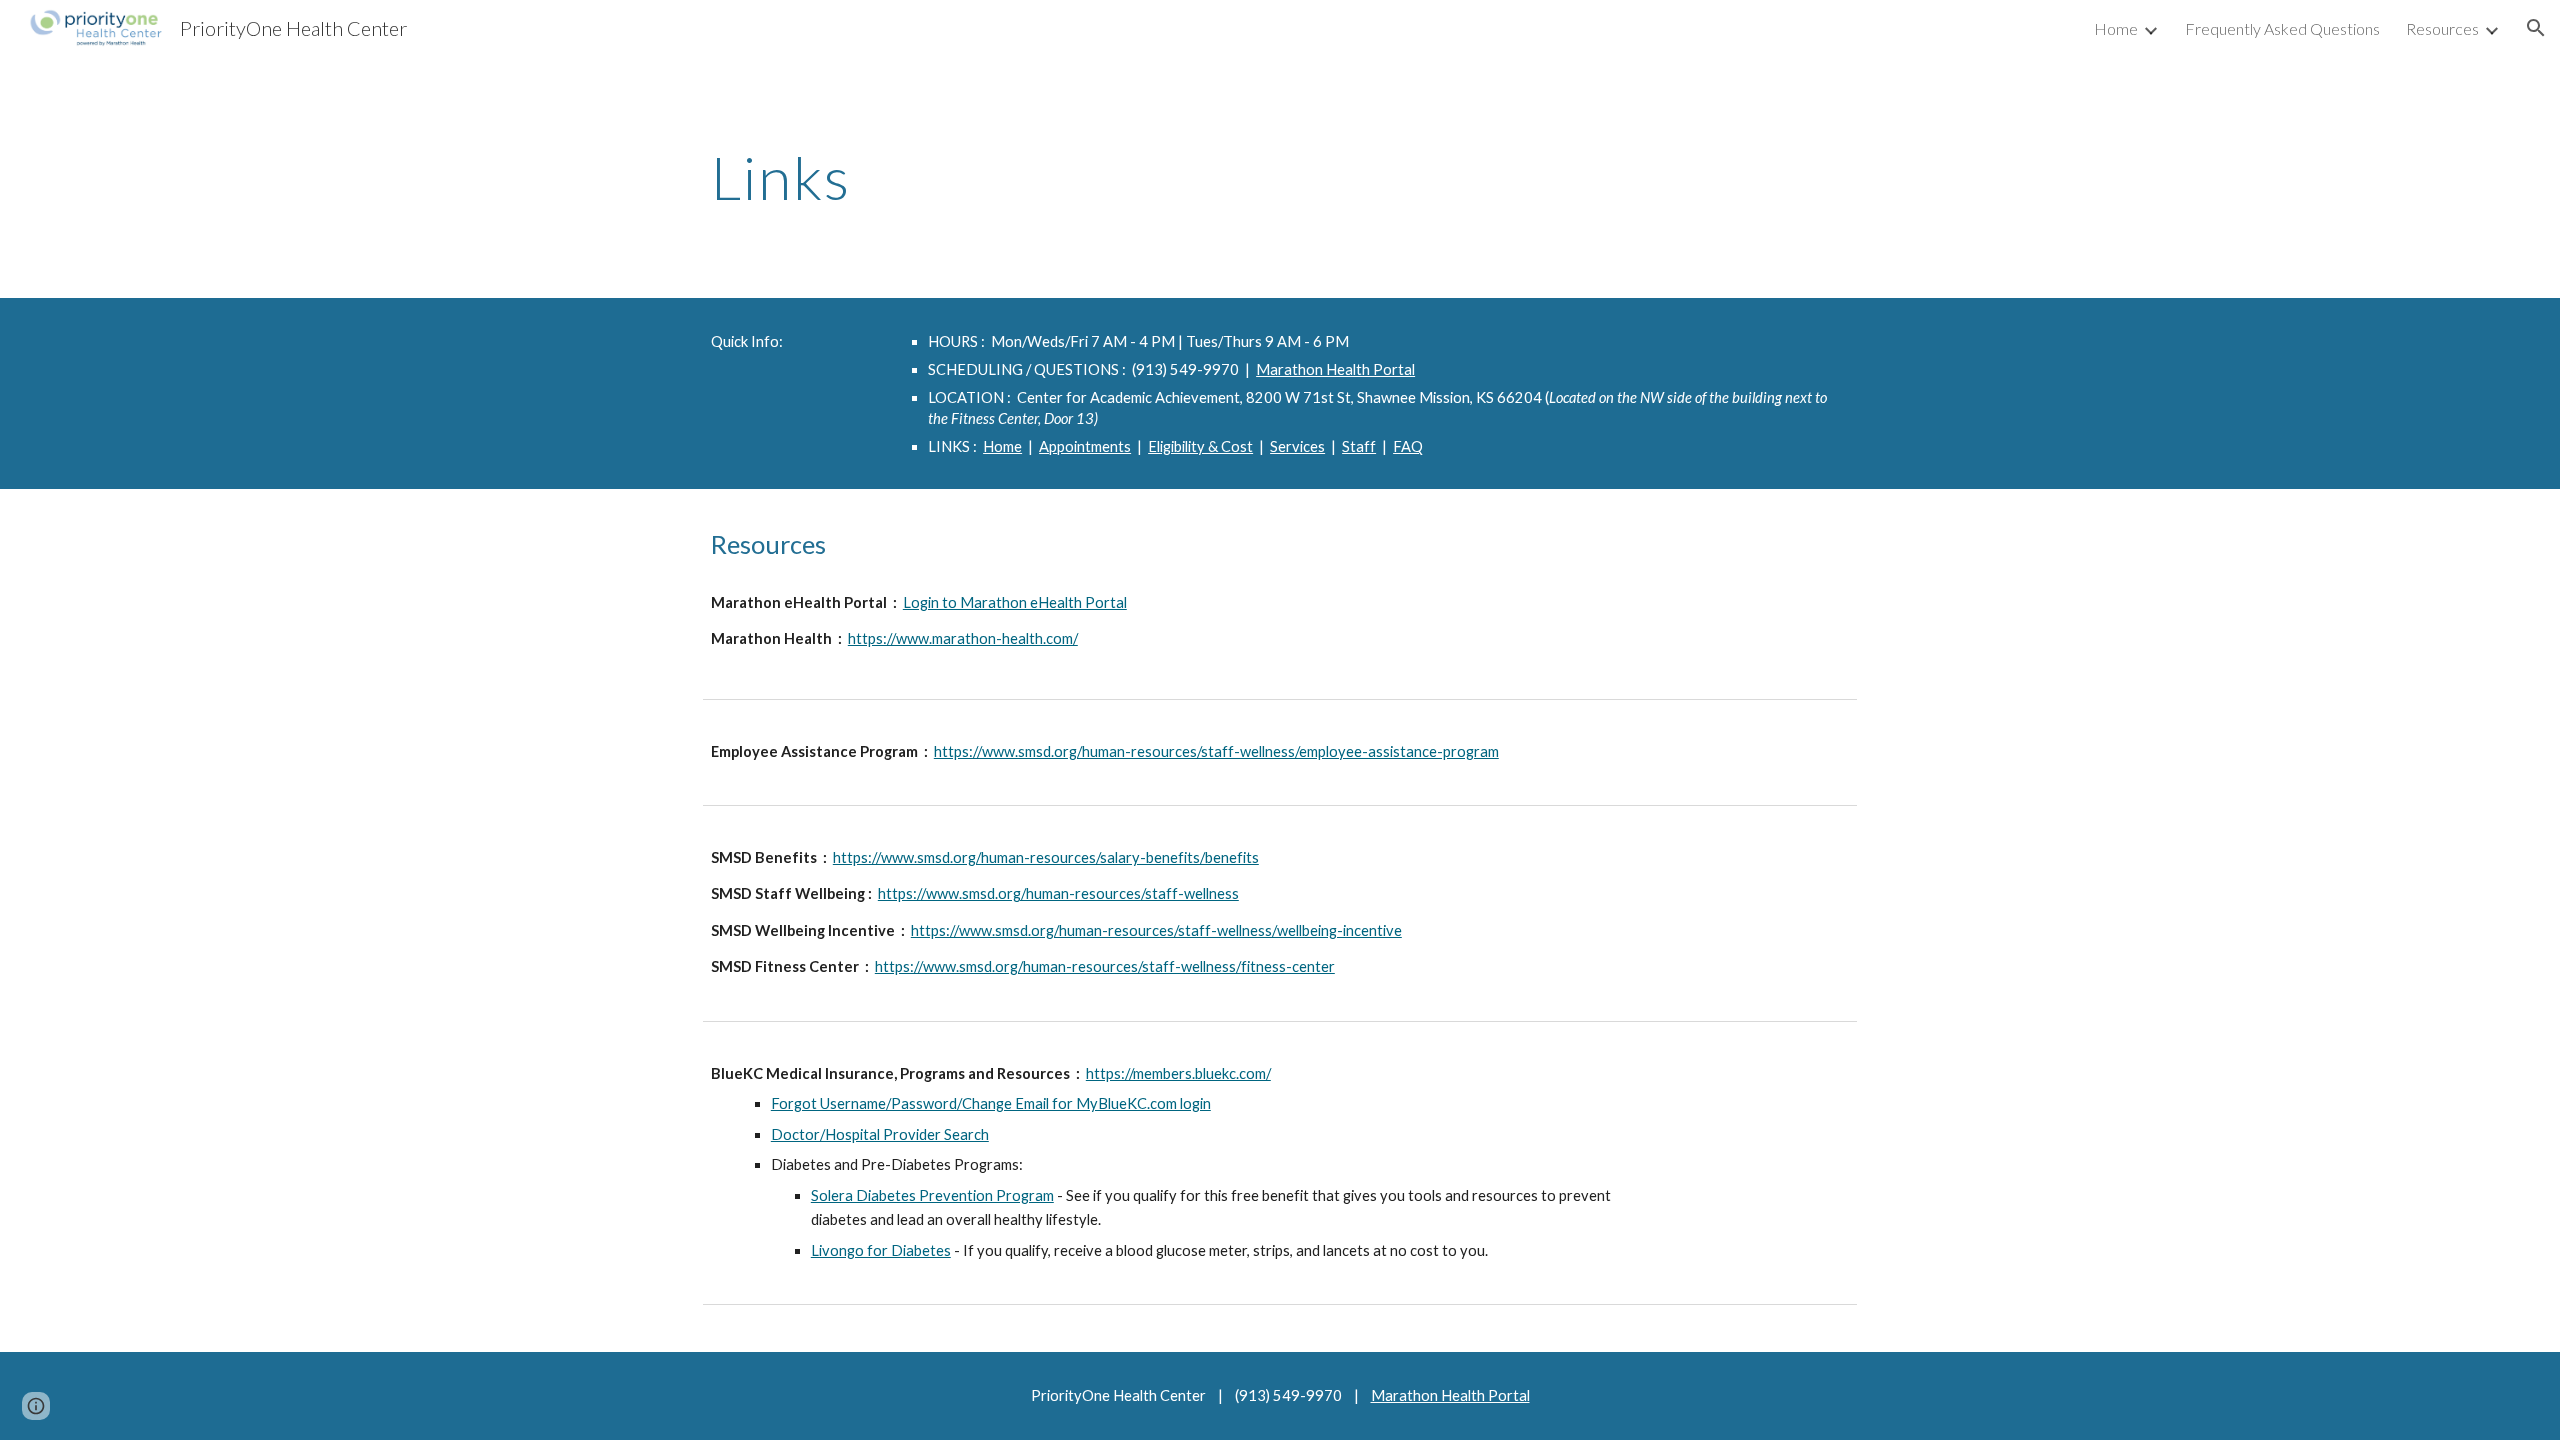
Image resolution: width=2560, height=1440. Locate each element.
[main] (1280, 177)
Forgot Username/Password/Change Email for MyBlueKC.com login (991, 1103)
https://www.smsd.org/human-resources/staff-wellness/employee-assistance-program (1216, 751)
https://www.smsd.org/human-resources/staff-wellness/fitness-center (1105, 966)
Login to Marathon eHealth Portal (1015, 602)
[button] (2536, 28)
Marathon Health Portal (1335, 369)
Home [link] (2116, 28)
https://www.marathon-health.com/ (963, 638)
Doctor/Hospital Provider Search (880, 1134)
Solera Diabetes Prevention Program (932, 1195)
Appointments (1085, 446)
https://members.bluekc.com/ (1178, 1073)
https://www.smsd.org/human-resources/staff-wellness (1058, 893)
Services (1297, 446)
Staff (1359, 446)
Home (1002, 446)
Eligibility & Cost (1200, 446)
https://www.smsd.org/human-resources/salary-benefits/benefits (1046, 857)
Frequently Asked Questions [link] (2282, 28)
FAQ (1408, 446)
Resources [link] (2442, 28)
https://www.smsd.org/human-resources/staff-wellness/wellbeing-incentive (1156, 930)
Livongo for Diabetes (881, 1250)
